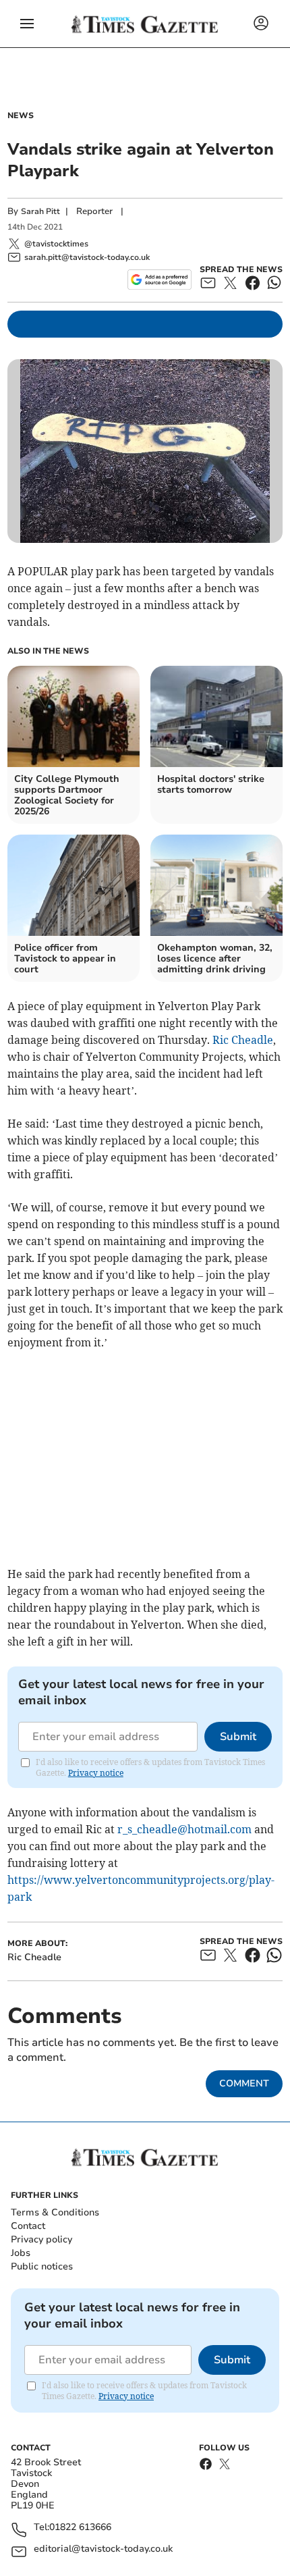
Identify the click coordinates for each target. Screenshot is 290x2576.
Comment (244, 2083)
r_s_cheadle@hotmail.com (184, 1829)
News (21, 115)
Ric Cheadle (243, 1040)
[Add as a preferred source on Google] (159, 280)
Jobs (21, 2253)
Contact (28, 2226)
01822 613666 (80, 2528)
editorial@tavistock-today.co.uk (103, 2549)
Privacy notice (96, 1773)
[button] (27, 24)
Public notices (42, 2266)
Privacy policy (41, 2239)
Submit (238, 1737)
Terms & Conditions (55, 2212)
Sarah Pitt (40, 211)
